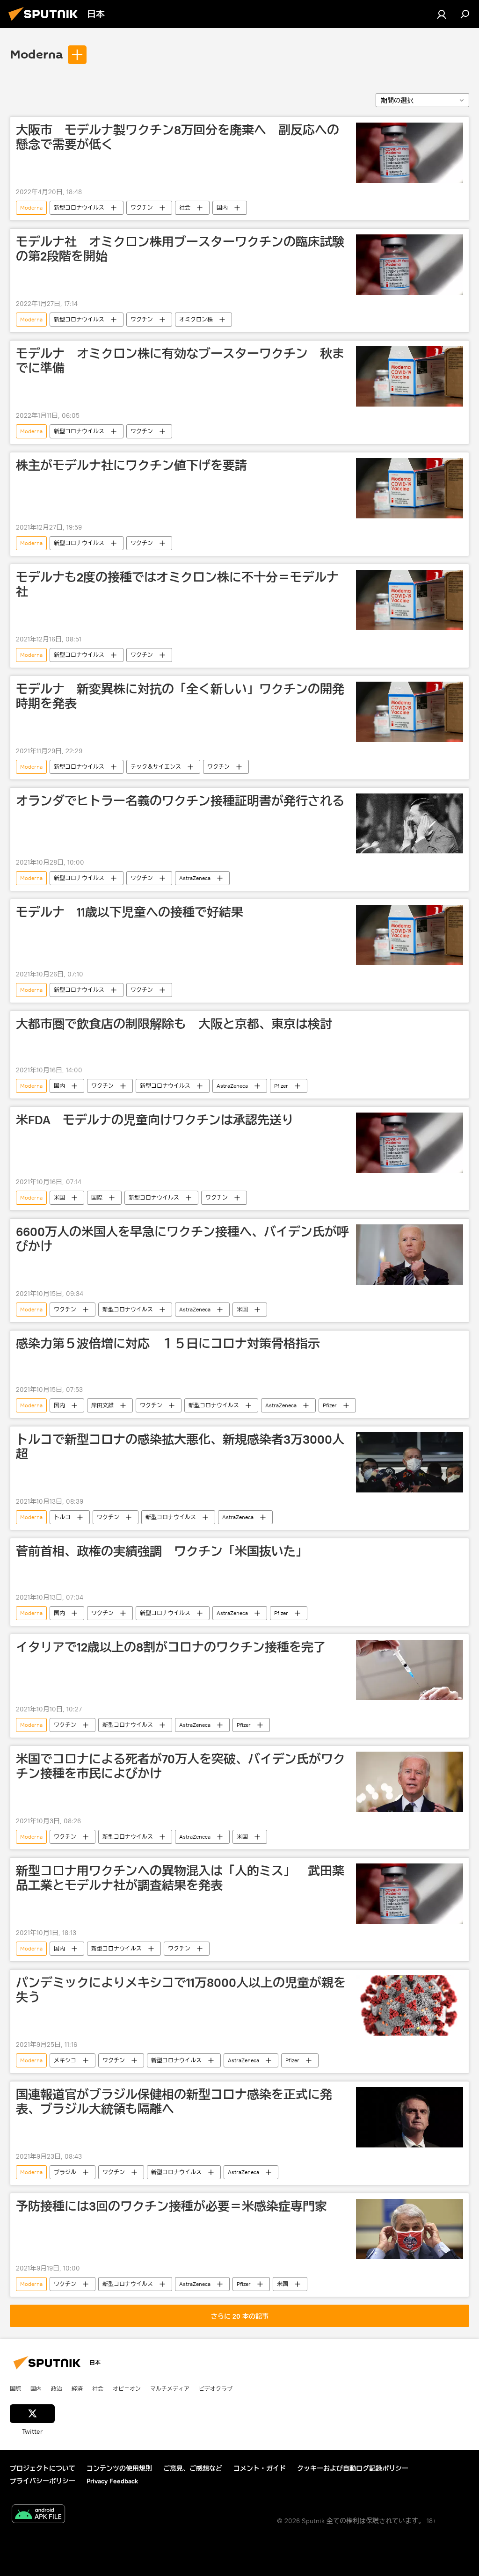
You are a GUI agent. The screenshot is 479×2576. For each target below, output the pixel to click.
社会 (185, 207)
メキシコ (65, 2060)
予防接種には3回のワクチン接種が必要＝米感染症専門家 (171, 2206)
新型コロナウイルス (79, 207)
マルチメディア (170, 2388)
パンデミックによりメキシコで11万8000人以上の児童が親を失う (181, 1990)
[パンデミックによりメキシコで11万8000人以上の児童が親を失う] (410, 2005)
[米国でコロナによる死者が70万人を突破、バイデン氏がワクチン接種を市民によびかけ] (410, 1782)
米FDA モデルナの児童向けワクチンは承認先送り (155, 1120)
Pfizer (281, 1086)
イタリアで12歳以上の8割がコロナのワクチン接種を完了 (171, 1647)
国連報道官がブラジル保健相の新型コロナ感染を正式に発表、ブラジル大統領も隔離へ (174, 2102)
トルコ (62, 1517)
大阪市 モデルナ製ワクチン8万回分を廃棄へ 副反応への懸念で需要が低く (178, 137)
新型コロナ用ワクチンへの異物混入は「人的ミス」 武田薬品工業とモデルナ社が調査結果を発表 (180, 1878)
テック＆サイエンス (156, 767)
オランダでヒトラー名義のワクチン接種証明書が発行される (180, 801)
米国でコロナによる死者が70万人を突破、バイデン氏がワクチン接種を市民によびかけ (181, 1766)
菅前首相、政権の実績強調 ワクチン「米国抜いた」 (162, 1551)
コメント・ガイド (260, 2468)
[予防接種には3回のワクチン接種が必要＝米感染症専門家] (410, 2229)
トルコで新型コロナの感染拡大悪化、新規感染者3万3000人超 (180, 1447)
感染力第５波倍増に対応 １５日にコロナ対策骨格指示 (168, 1344)
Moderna (36, 55)
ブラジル (65, 2172)
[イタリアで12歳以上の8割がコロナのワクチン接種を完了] (410, 1670)
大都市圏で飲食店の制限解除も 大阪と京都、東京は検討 (174, 1024)
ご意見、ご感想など (193, 2468)
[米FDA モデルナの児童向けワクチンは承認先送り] (410, 1143)
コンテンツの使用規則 (119, 2468)
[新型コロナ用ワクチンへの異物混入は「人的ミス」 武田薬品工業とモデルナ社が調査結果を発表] (410, 1894)
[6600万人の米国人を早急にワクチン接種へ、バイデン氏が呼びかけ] (410, 1255)
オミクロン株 (196, 319)
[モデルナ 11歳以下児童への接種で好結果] (410, 935)
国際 (97, 1197)
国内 (222, 207)
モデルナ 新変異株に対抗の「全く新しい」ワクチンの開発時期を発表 (180, 696)
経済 (77, 2388)
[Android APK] (38, 2515)
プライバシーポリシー (43, 2481)
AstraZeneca (195, 878)
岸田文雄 (102, 1405)
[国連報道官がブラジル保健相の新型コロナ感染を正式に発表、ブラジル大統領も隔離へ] (410, 2117)
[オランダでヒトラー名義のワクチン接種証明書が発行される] (410, 824)
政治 (57, 2388)
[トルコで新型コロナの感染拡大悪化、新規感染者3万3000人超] (410, 1462)
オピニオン (127, 2388)
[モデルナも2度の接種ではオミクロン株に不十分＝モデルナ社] (410, 600)
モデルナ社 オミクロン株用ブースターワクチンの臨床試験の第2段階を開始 (180, 249)
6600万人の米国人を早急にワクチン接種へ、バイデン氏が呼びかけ (182, 1239)
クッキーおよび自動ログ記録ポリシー (353, 2468)
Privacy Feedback (112, 2481)
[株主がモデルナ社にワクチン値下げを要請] (410, 488)
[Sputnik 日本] (46, 22)
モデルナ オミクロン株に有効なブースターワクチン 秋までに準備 (180, 361)
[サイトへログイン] (442, 14)
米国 (59, 1197)
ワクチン (142, 207)
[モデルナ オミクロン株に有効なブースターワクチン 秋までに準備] (410, 376)
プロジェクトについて (43, 2468)
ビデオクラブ (216, 2388)
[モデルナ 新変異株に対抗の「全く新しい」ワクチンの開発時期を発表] (410, 712)
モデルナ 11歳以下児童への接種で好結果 (130, 912)
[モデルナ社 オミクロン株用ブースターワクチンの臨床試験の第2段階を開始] (410, 265)
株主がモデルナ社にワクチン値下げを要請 (131, 466)
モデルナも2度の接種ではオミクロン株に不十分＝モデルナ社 (177, 585)
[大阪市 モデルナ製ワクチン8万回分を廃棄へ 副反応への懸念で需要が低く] (410, 153)
